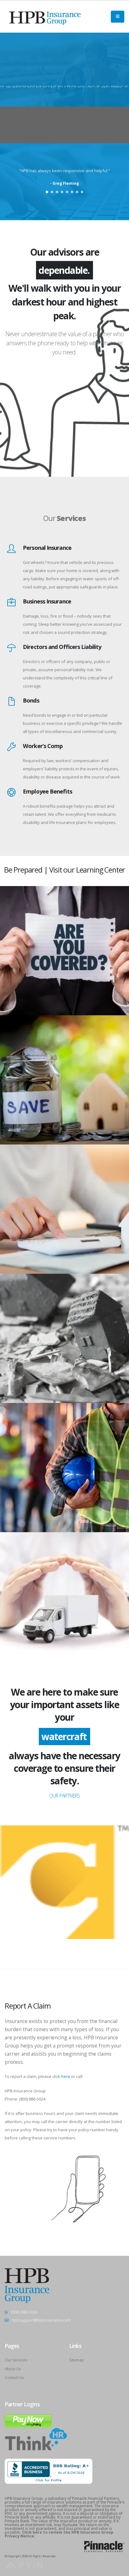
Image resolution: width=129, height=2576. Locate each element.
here (66, 2059)
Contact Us (14, 2360)
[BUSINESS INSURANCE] (11, 586)
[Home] (45, 16)
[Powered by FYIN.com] (24, 2547)
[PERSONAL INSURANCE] (11, 532)
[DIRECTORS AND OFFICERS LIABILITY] (11, 631)
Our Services (16, 2342)
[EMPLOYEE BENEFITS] (11, 776)
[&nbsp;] (65, 486)
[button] (47, 192)
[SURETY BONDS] (11, 685)
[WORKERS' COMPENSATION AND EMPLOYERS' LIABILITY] (11, 730)
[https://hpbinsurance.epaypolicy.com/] (28, 2403)
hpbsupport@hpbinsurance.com (41, 2302)
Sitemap (77, 2342)
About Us (13, 2351)
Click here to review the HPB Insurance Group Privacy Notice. (59, 2517)
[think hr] (36, 2421)
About (64, 87)
